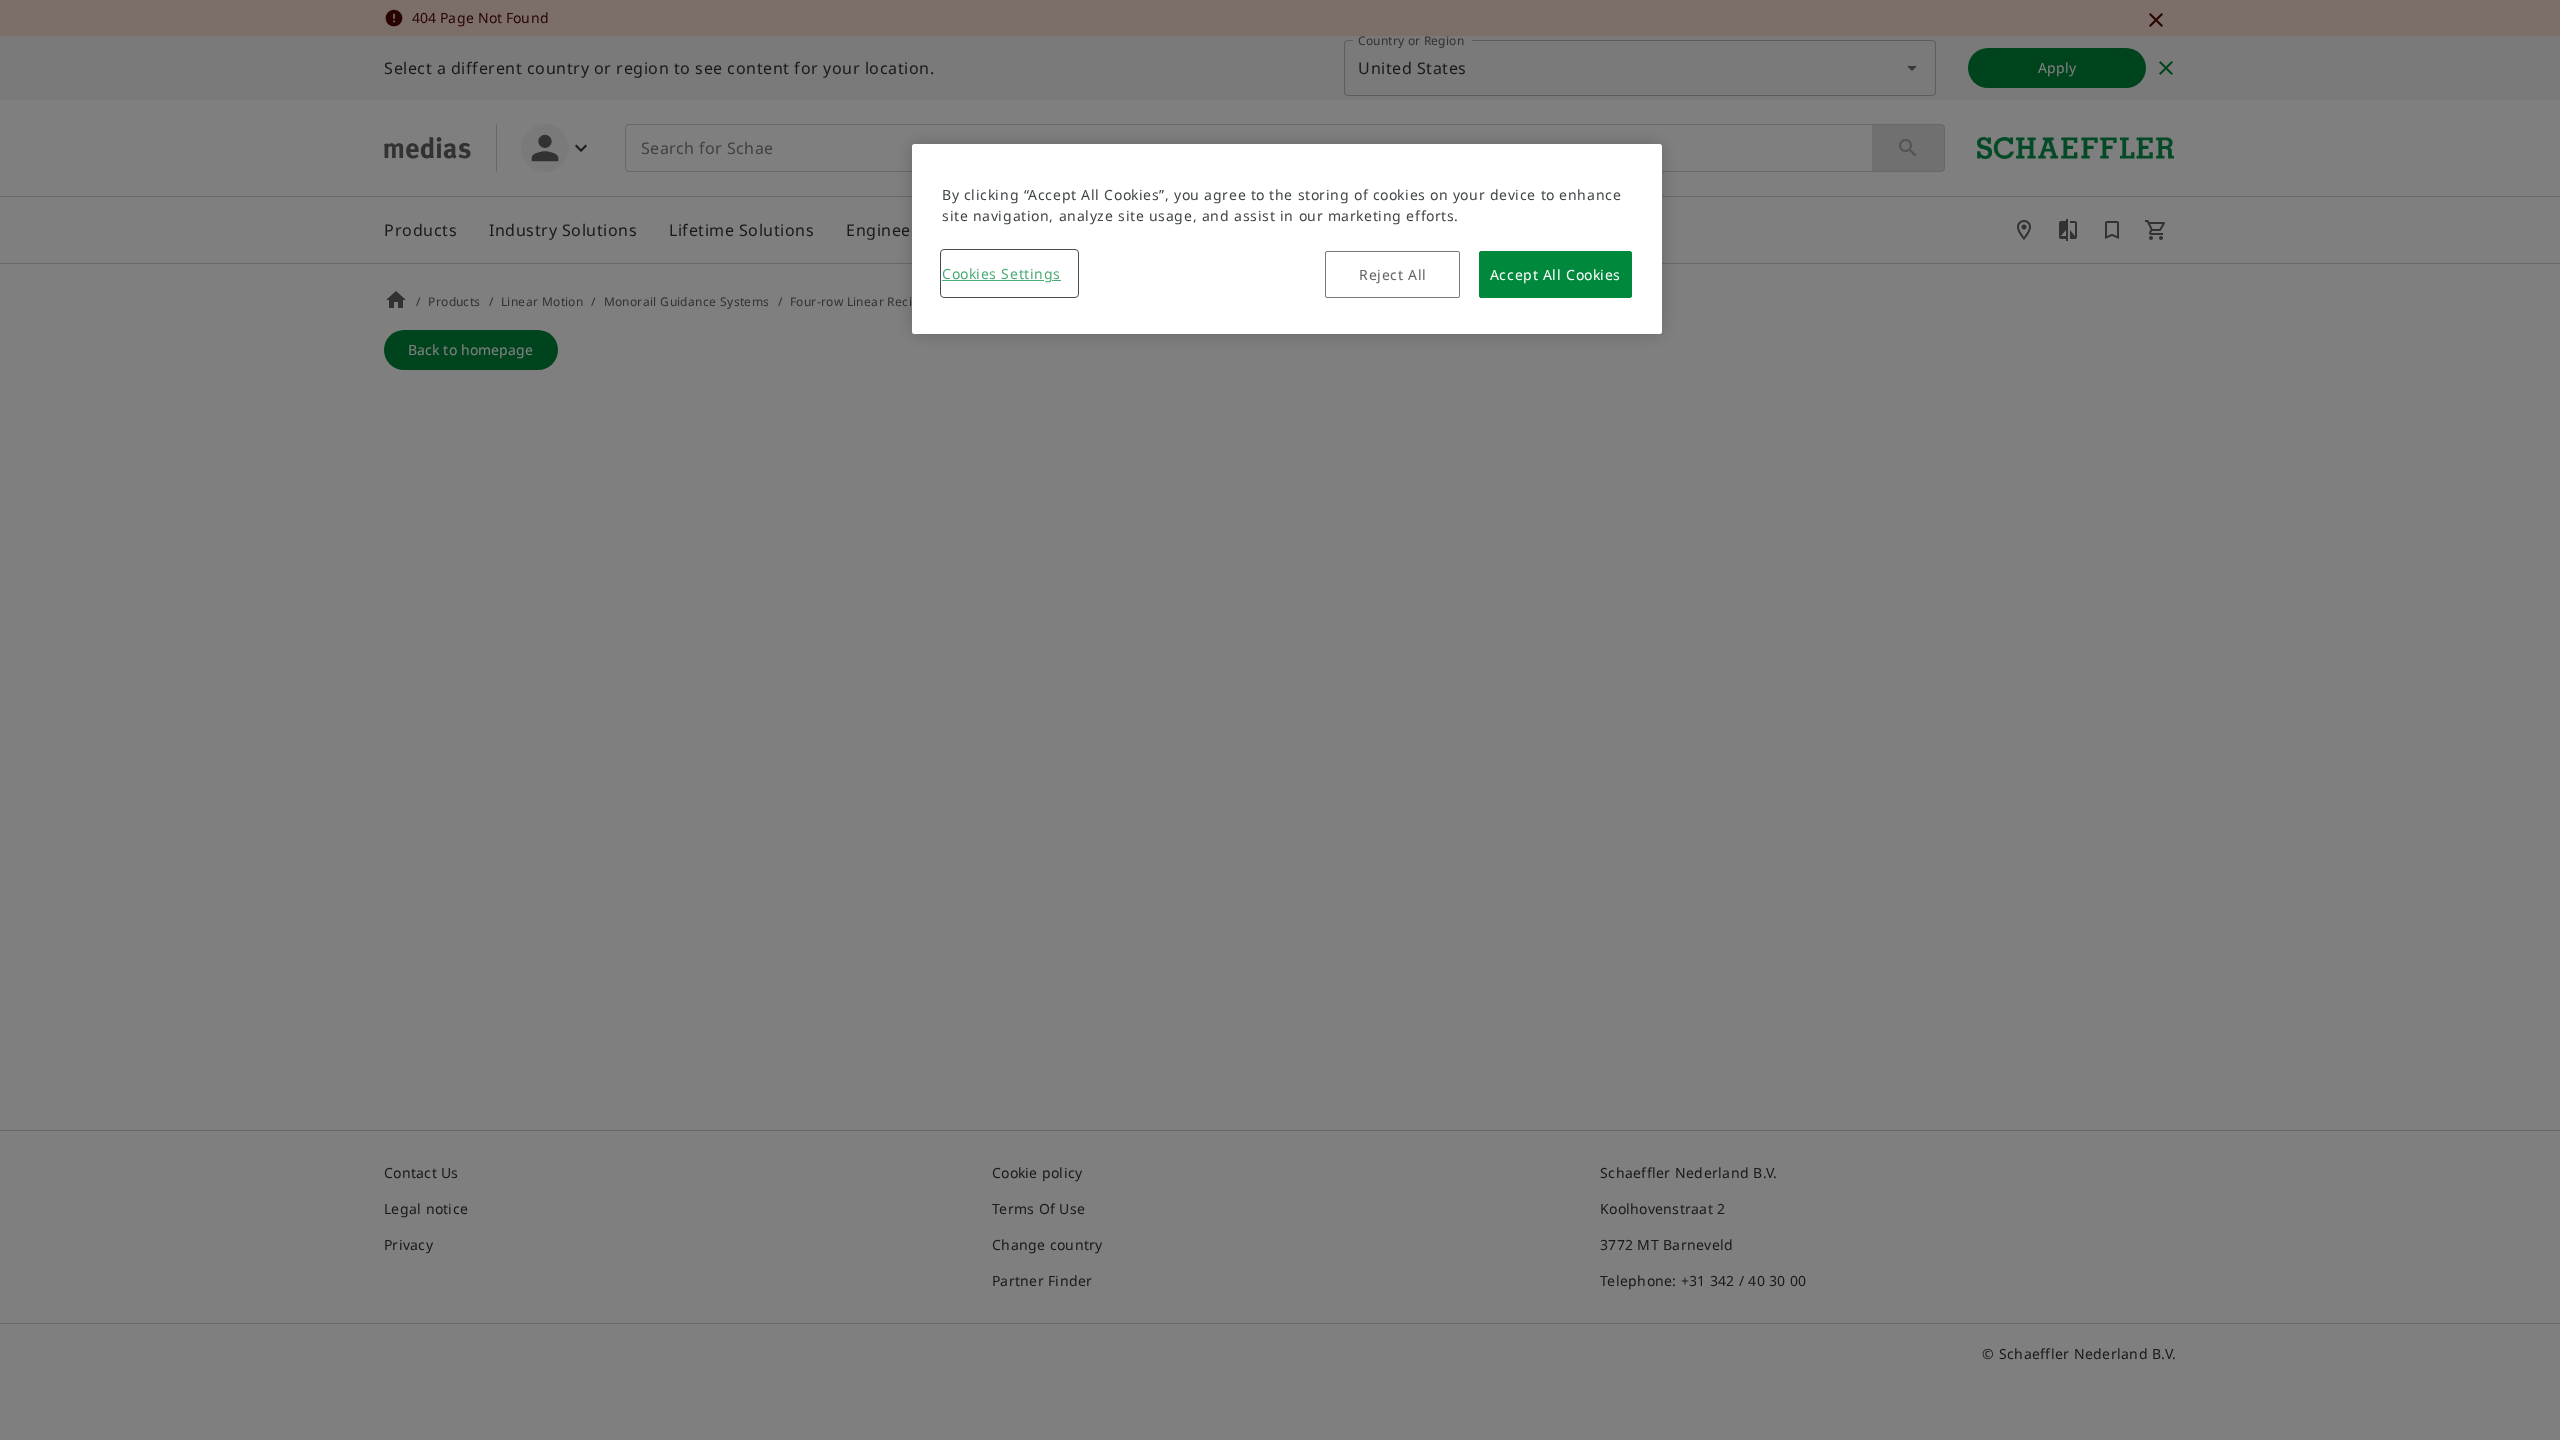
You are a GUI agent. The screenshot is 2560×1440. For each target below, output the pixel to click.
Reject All (1393, 274)
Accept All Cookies (1555, 274)
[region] (1287, 239)
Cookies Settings (1001, 273)
